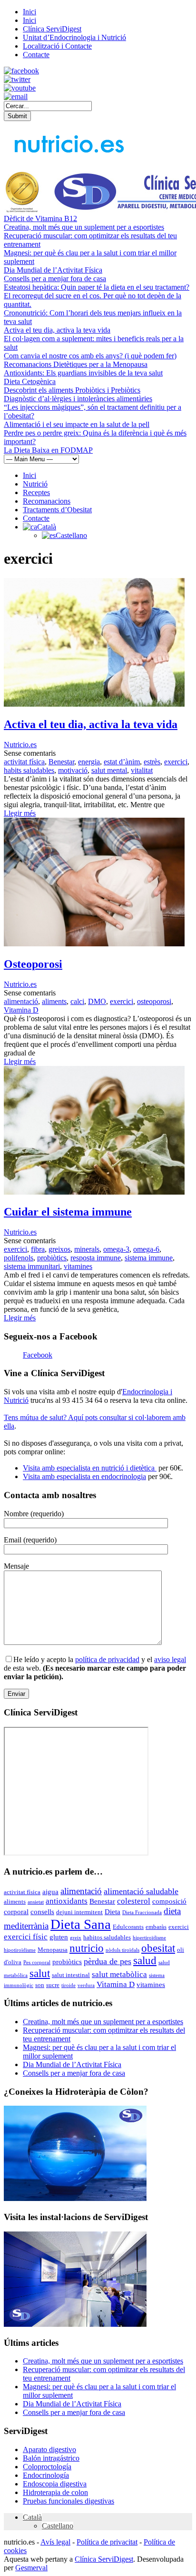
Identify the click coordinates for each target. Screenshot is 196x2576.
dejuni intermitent (79, 1912)
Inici (29, 12)
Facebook (38, 1355)
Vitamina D (21, 1010)
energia (89, 762)
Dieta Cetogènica (30, 381)
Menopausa (53, 1950)
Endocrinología (46, 2475)
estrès (152, 762)
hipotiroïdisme (20, 1950)
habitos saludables (107, 1937)
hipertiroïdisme (149, 1938)
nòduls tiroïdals (122, 1950)
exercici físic (26, 1937)
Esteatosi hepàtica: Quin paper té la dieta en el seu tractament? (97, 287)
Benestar (61, 762)
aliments (54, 1001)
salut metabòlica (119, 1974)
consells (42, 1912)
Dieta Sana (81, 1924)
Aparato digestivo (49, 2449)
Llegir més (20, 813)
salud (145, 1961)
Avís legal (55, 2542)
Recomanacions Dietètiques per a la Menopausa (76, 364)
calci (77, 1001)
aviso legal (170, 1659)
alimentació (21, 1001)
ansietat (36, 1902)
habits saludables (29, 770)
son (40, 1985)
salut (40, 1973)
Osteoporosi (33, 964)
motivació (73, 770)
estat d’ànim (122, 762)
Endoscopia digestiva (55, 2484)
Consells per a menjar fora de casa (55, 279)
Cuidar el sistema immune (68, 1212)
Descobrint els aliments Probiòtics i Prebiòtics (72, 390)
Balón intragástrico (51, 2458)
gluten (59, 1937)
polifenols (19, 1258)
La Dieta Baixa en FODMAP (48, 450)
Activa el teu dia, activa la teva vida (57, 330)
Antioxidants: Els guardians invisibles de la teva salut (83, 373)
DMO (97, 1001)
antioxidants (67, 1901)
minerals (87, 1249)
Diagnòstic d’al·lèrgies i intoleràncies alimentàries (78, 399)
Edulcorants (128, 1927)
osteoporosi (154, 1001)
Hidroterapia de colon (55, 2492)
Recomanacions (47, 501)
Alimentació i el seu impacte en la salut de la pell (77, 424)
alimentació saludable (141, 1891)
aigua (50, 1892)
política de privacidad (107, 1659)
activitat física (24, 762)
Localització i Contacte (57, 46)
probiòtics (52, 1258)
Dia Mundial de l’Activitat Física (53, 270)
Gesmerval (31, 2568)
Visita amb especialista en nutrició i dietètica (90, 1468)
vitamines (78, 1266)
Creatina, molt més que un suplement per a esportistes (84, 227)
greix (76, 1938)
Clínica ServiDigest (52, 29)
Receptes (36, 492)
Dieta (113, 1912)
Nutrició (35, 484)
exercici (176, 762)
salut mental (109, 770)
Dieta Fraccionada (142, 1912)
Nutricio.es (20, 745)
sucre (53, 1985)
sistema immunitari (32, 1266)
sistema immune (149, 1258)
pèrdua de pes (108, 1961)
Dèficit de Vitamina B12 (40, 218)
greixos (59, 1249)
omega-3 (116, 1249)
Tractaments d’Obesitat (57, 510)
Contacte (36, 55)
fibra (38, 1249)
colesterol (134, 1901)
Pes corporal (37, 1962)
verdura (86, 1985)
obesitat (158, 1948)
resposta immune (96, 1258)
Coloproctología (47, 2467)
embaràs (156, 1927)
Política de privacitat (107, 2542)
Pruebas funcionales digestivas (69, 2501)
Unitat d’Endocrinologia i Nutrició (74, 37)
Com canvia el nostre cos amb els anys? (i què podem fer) (90, 356)
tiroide (69, 1985)
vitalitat (142, 770)
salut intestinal (71, 1975)
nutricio (87, 1948)
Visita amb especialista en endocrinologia (84, 1476)
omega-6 (146, 1249)
